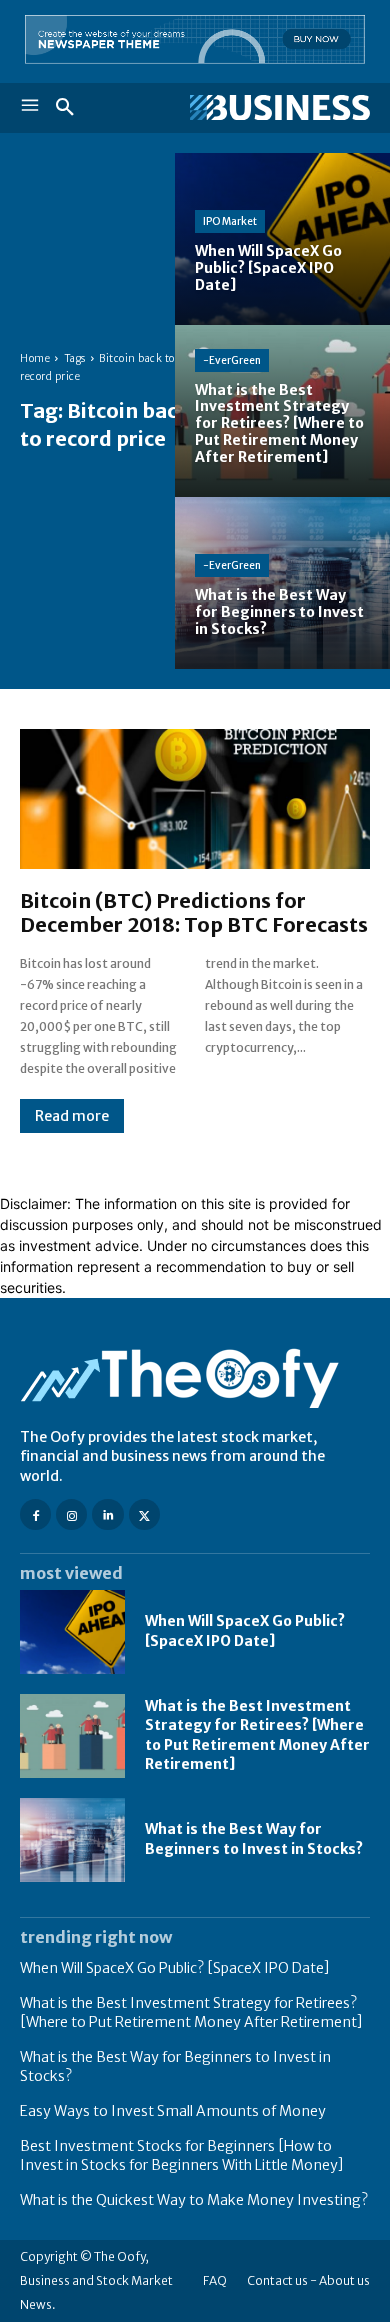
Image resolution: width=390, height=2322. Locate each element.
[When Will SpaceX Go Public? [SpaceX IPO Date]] (282, 239)
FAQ (215, 2280)
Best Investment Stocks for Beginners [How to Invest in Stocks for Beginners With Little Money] (182, 2156)
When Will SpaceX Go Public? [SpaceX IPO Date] (245, 1631)
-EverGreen (232, 360)
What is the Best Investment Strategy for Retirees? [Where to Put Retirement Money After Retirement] (257, 1735)
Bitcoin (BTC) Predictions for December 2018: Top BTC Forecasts (194, 912)
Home (35, 358)
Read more (72, 1116)
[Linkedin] (107, 1514)
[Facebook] (35, 1514)
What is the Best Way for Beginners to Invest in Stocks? (254, 1839)
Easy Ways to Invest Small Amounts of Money (173, 2111)
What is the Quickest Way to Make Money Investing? (194, 2200)
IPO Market (230, 221)
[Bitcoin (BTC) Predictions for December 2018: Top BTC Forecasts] (195, 799)
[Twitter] (144, 1514)
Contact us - (282, 2280)
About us (344, 2280)
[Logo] (280, 108)
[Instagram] (71, 1514)
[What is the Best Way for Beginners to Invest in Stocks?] (282, 583)
